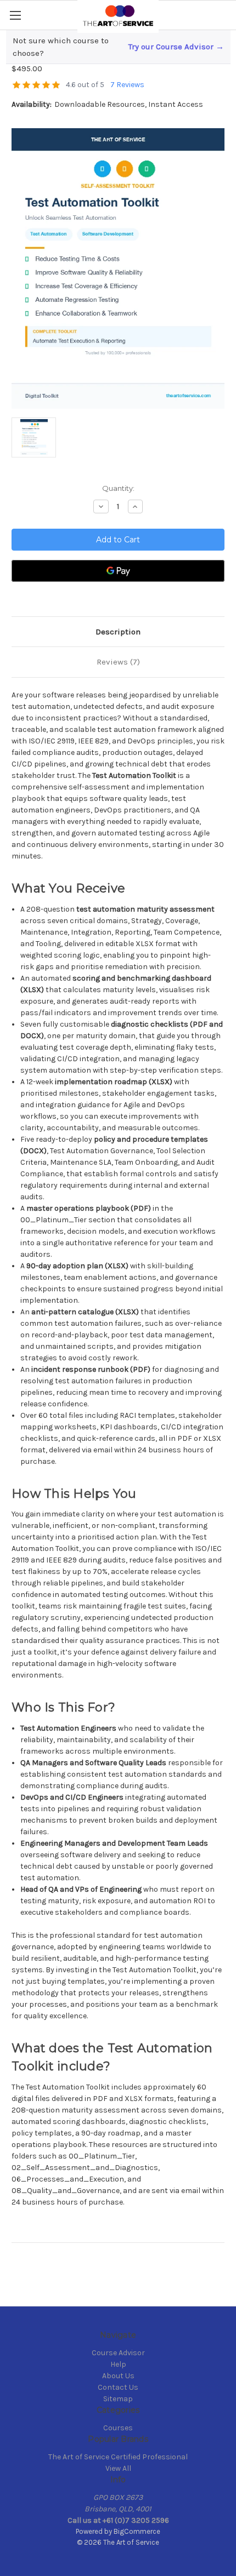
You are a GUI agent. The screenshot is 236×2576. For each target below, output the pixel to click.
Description (118, 632)
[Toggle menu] (15, 15)
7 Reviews (127, 85)
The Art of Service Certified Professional (118, 2457)
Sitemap (118, 2399)
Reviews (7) (118, 662)
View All (118, 2468)
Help (118, 2364)
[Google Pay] (118, 571)
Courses (118, 2428)
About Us (118, 2376)
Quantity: (118, 488)
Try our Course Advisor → (176, 47)
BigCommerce (137, 2531)
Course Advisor (118, 2353)
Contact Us (118, 2387)
